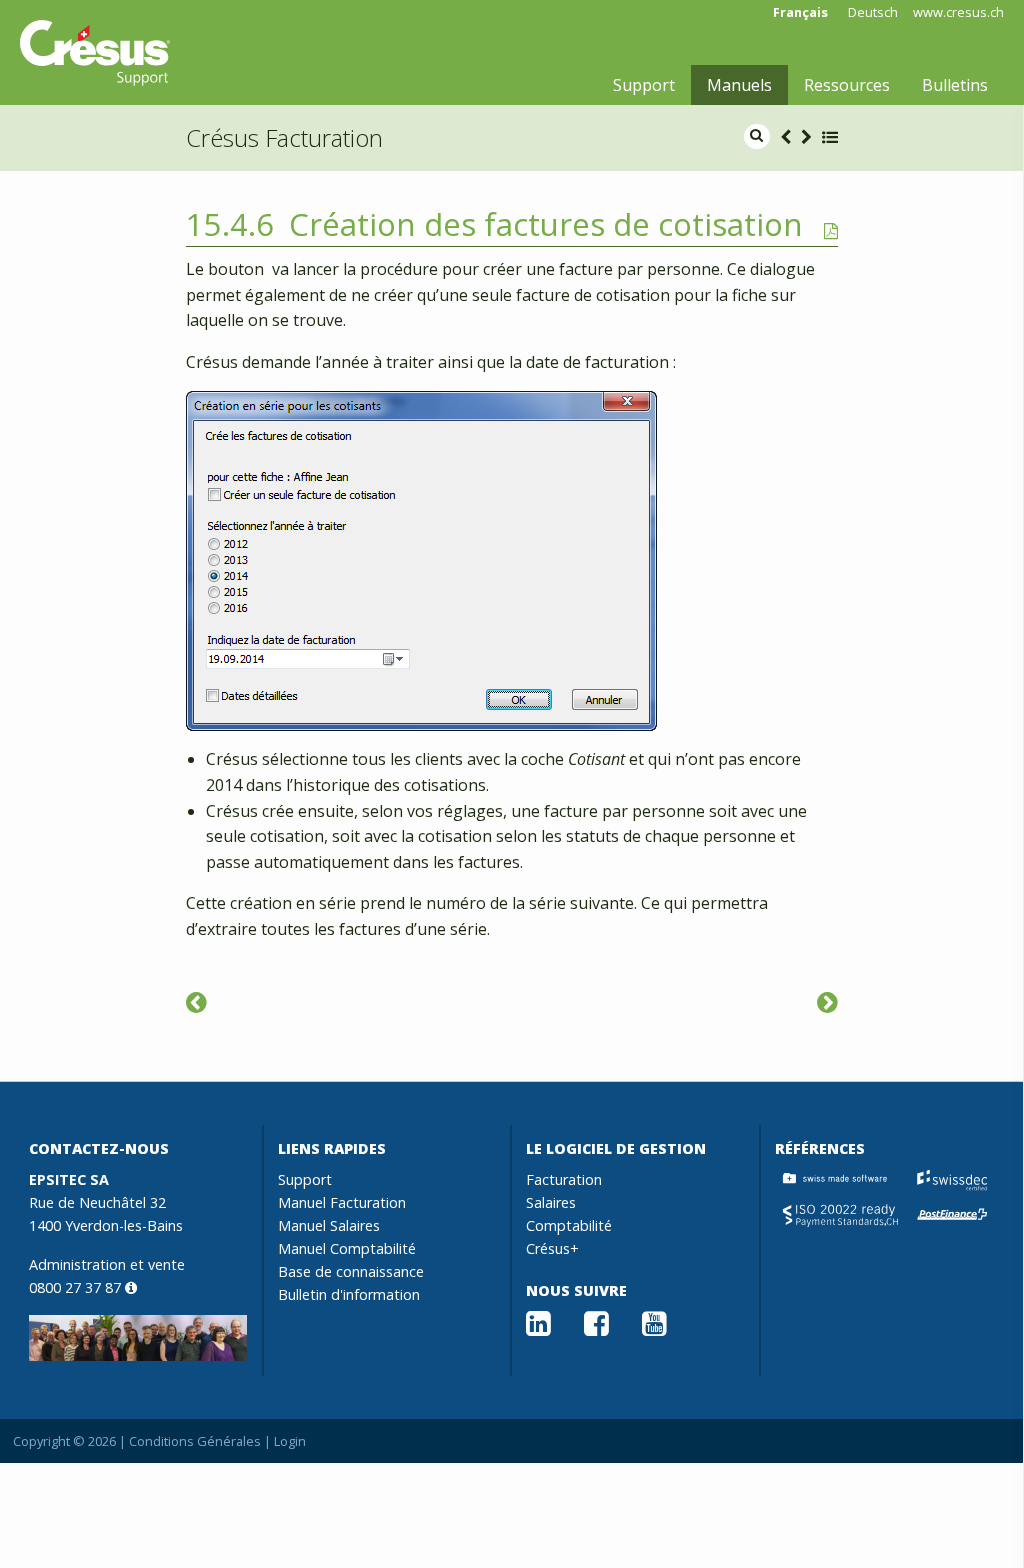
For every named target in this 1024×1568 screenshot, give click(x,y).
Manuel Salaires (329, 1225)
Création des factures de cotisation (546, 224)
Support (644, 85)
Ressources (847, 85)
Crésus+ (552, 1248)
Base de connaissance (351, 1271)
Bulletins (955, 85)
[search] (757, 136)
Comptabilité (569, 1225)
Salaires (551, 1202)
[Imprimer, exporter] (196, 1001)
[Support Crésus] (95, 53)
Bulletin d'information (349, 1294)
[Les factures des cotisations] (827, 1001)
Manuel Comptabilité (347, 1248)
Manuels (739, 85)
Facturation (564, 1179)
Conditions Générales (195, 1441)
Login (290, 1441)
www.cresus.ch (958, 12)
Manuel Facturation (342, 1202)
